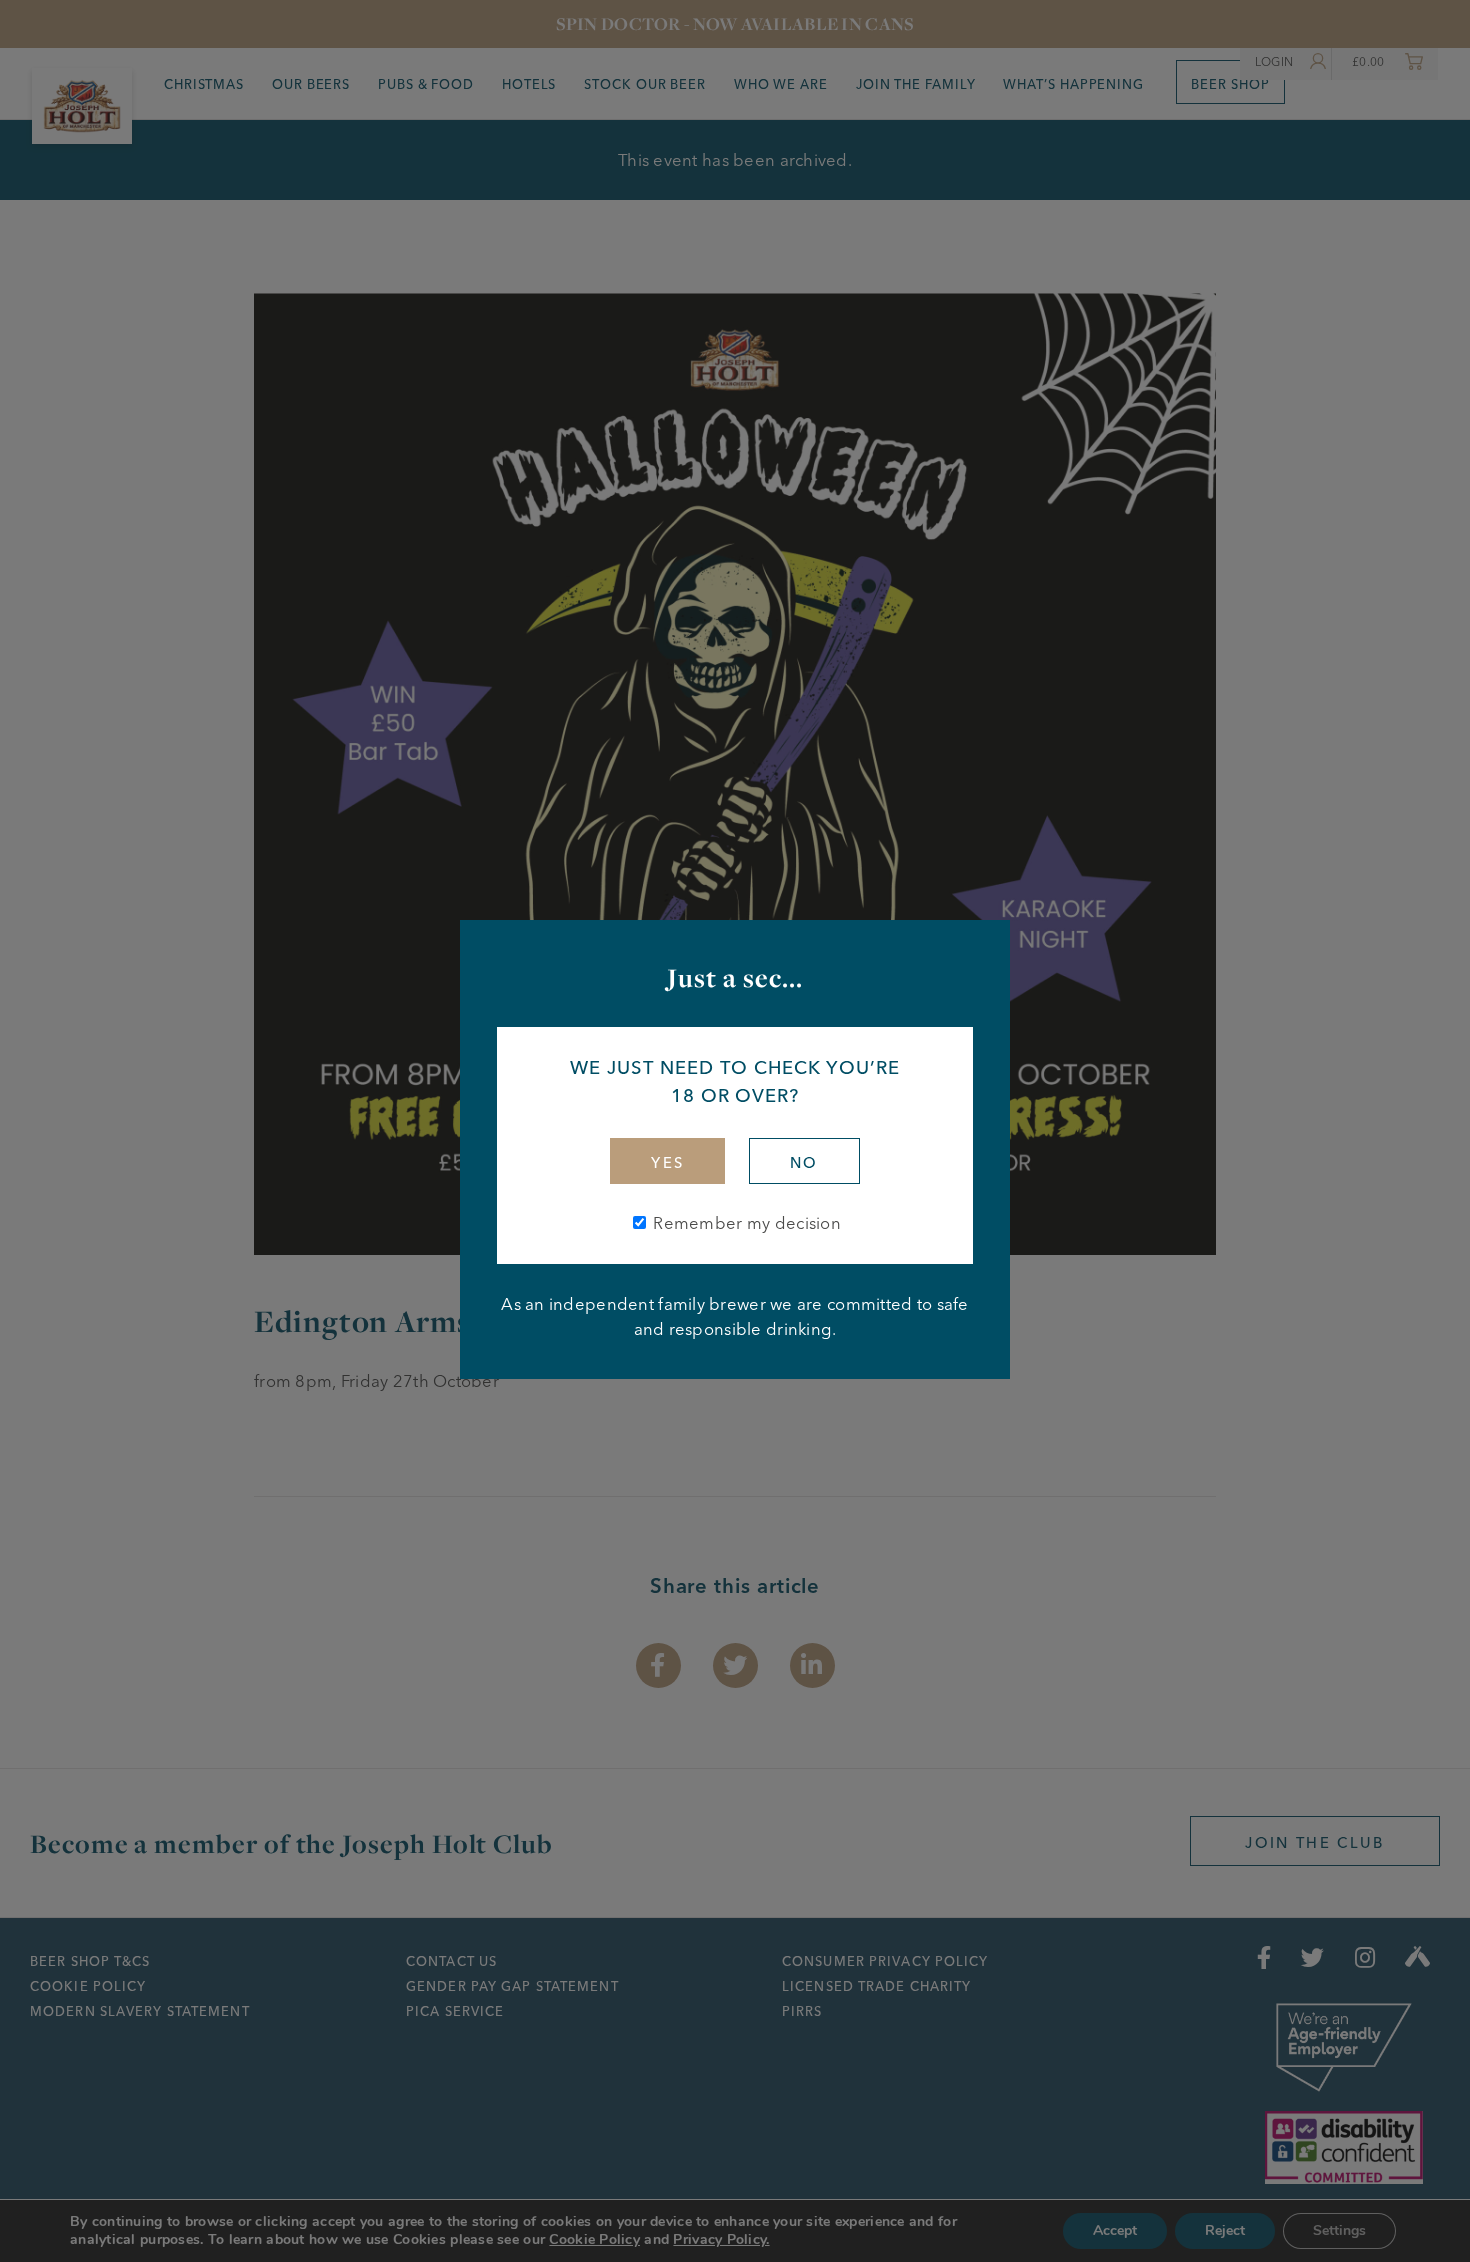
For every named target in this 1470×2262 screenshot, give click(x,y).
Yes (667, 1163)
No (804, 1163)
